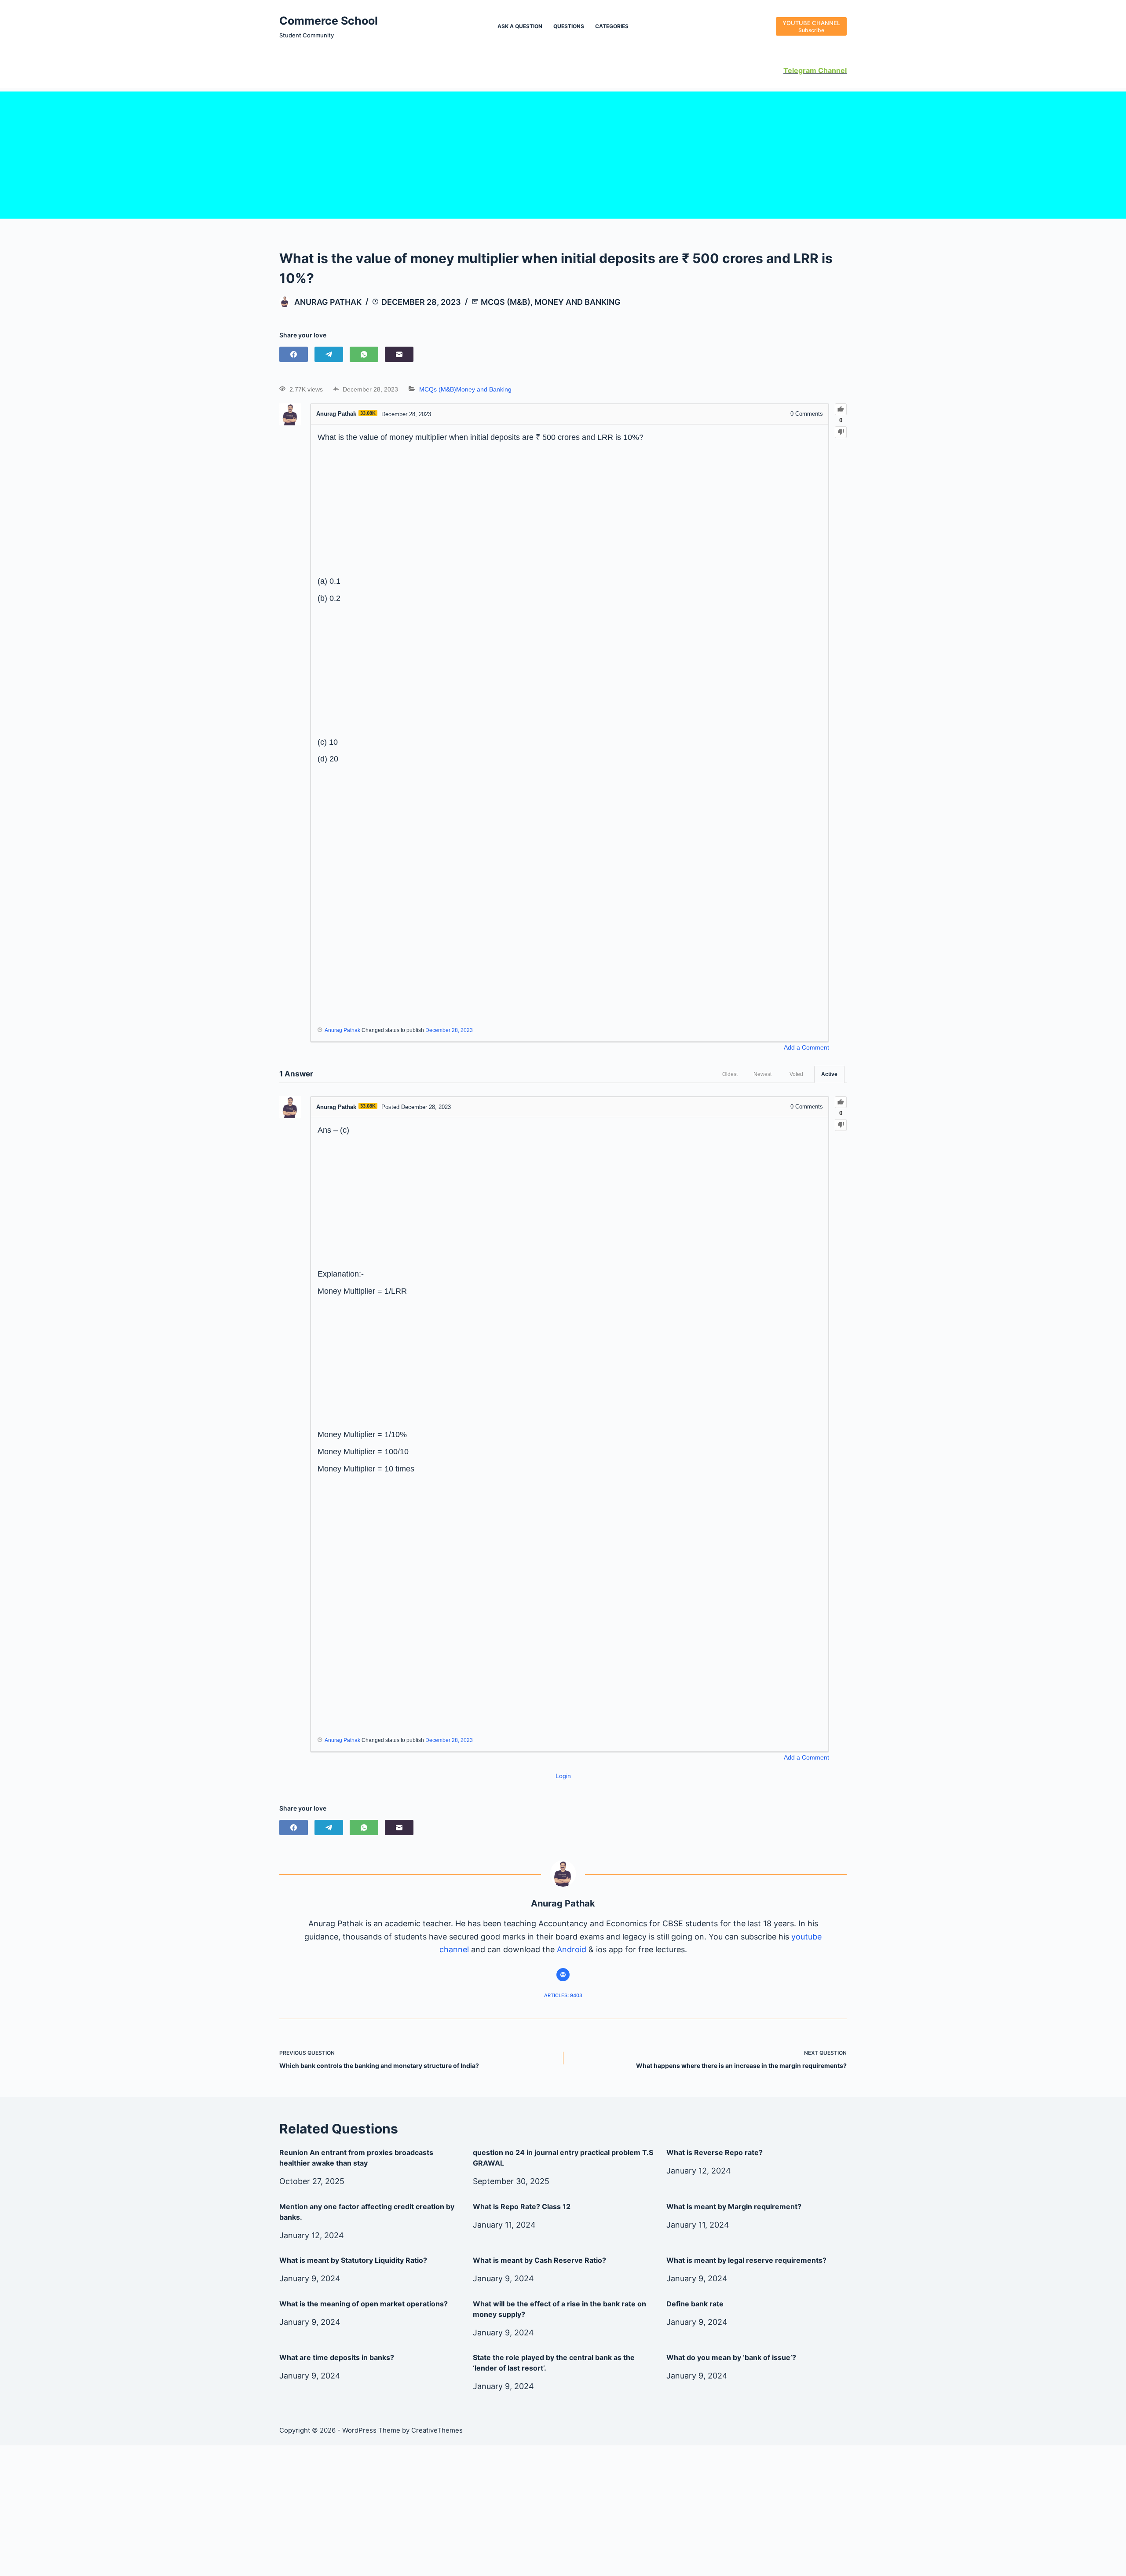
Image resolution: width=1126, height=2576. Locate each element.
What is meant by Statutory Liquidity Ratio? (353, 2260)
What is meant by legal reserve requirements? (746, 2260)
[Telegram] (329, 354)
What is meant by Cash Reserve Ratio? (539, 2260)
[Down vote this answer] (841, 1125)
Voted (796, 1074)
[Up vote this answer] (841, 1102)
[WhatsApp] (364, 354)
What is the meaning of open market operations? (364, 2304)
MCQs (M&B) (506, 302)
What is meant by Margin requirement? (734, 2206)
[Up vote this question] (841, 409)
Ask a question (520, 26)
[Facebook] (294, 354)
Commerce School (329, 21)
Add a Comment (806, 1047)
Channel (832, 70)
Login (563, 1776)
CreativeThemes (437, 2430)
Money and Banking (578, 302)
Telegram (800, 70)
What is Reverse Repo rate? (715, 2152)
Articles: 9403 (563, 1995)
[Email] (399, 354)
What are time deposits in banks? (337, 2357)
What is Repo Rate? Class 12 (522, 2206)
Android (572, 1949)
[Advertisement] (563, 153)
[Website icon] (563, 1975)
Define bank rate (695, 2304)
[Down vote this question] (841, 432)
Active (829, 1074)
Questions (569, 26)
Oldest (730, 1074)
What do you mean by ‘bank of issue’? (731, 2357)
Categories (612, 26)
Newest (762, 1074)
